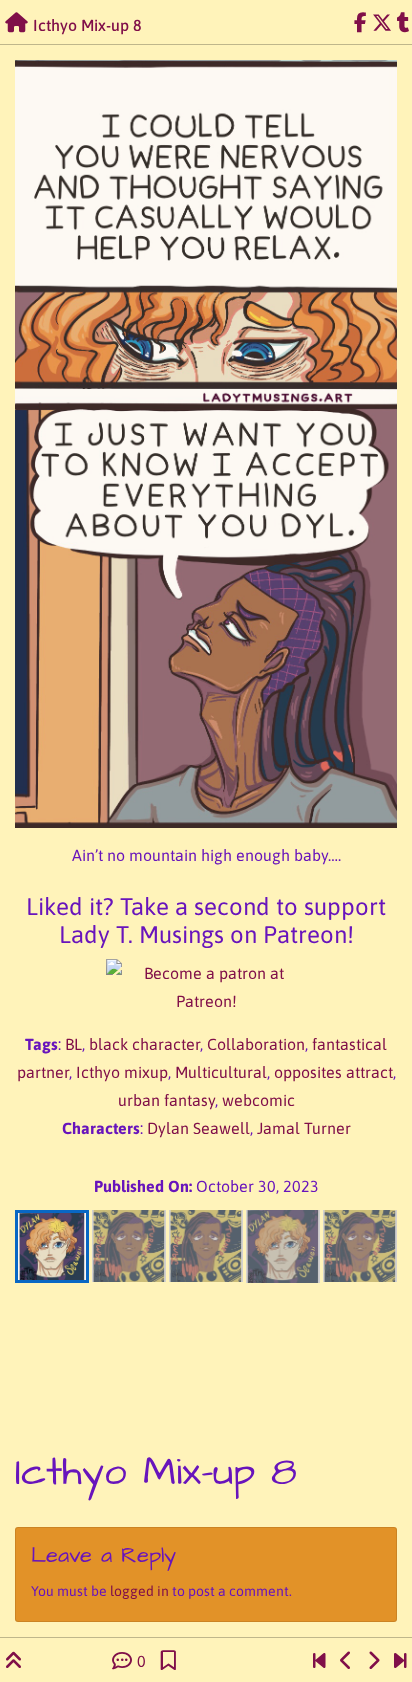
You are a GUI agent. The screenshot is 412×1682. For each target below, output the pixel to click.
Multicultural (221, 1072)
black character (144, 1044)
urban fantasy (166, 1100)
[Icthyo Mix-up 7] (346, 1661)
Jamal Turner (304, 1128)
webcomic (258, 1100)
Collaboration (256, 1044)
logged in (139, 1591)
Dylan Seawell (198, 1128)
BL (73, 1044)
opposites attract (333, 1072)
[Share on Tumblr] (403, 23)
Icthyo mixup (122, 1072)
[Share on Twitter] (381, 23)
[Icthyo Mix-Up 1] (319, 1661)
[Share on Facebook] (361, 23)
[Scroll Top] (14, 1661)
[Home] (16, 23)
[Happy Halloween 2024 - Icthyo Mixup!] (400, 1661)
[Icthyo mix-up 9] (373, 1661)
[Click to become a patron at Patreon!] (206, 987)
